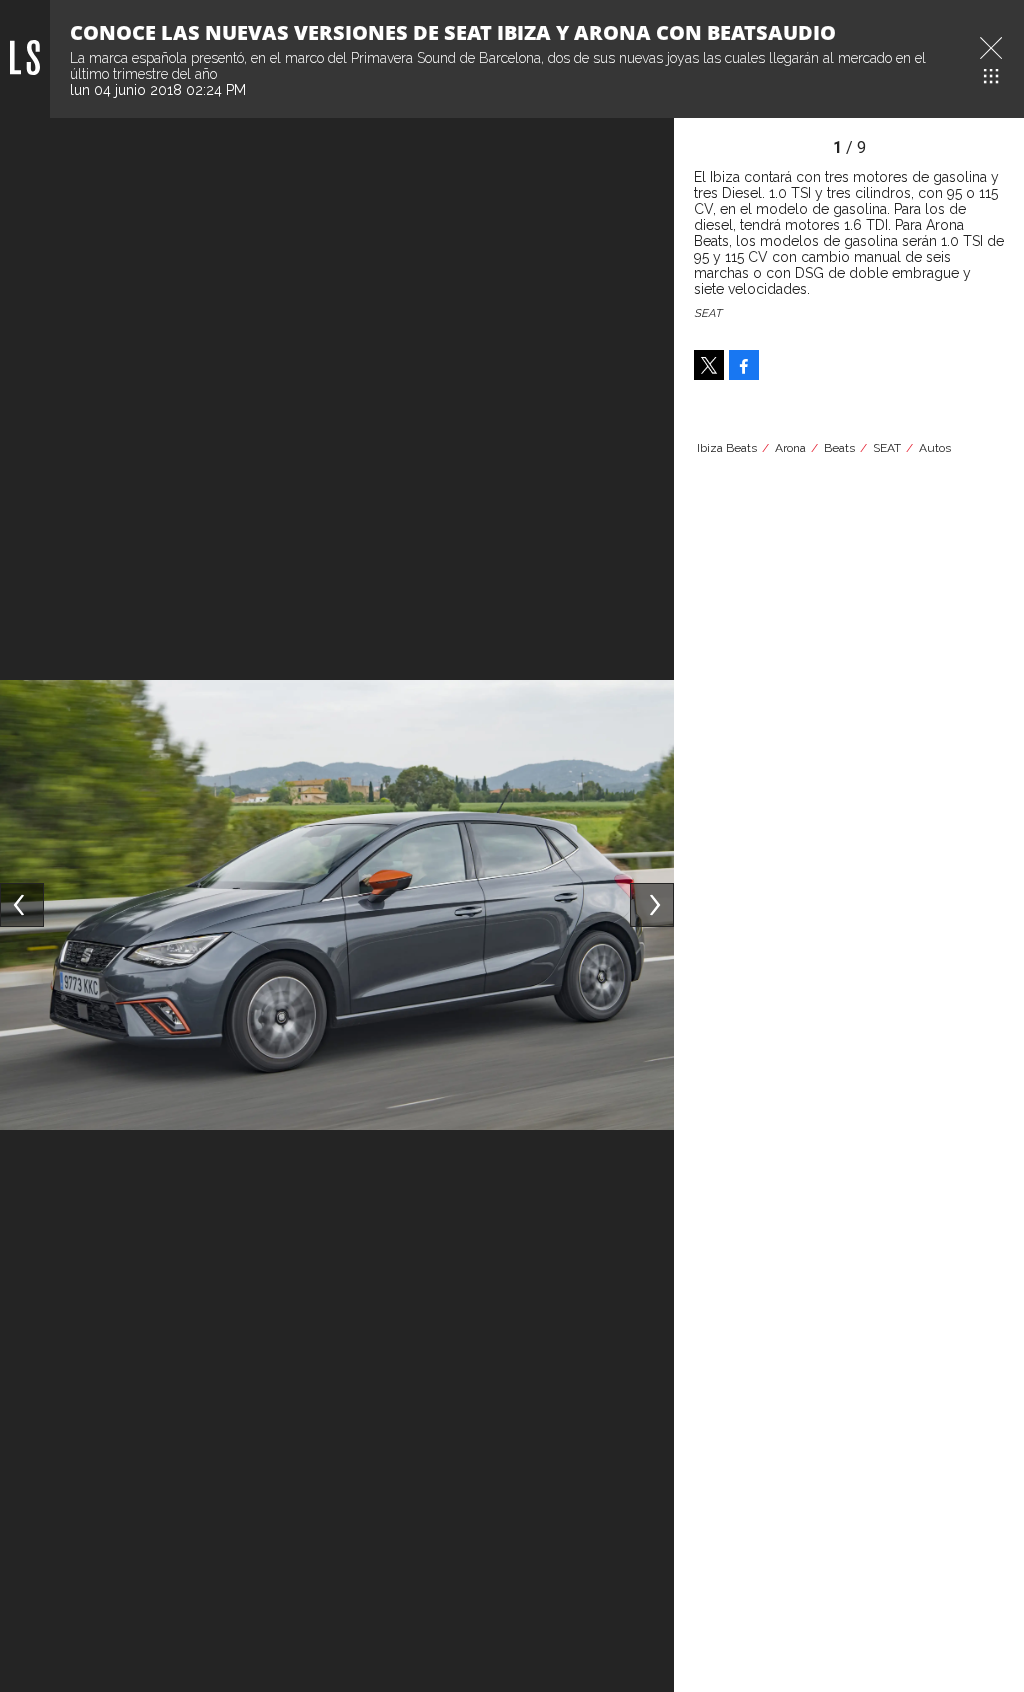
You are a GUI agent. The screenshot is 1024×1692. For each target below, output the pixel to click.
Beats (839, 448)
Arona (790, 448)
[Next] (652, 905)
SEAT (887, 448)
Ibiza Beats (727, 448)
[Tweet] (709, 365)
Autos (935, 448)
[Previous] (22, 905)
